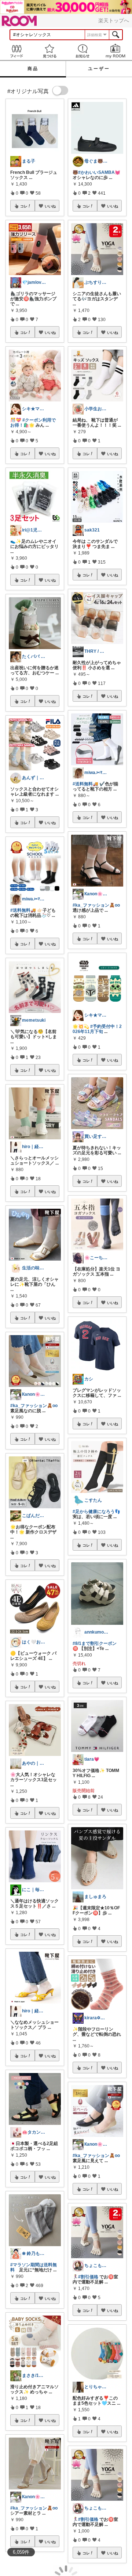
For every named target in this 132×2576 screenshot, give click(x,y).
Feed (16, 51)
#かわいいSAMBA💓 (99, 172)
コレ (24, 206)
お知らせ (82, 51)
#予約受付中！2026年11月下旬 (97, 1029)
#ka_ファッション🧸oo (34, 1406)
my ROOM (115, 51)
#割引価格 (88, 2277)
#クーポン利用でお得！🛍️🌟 (33, 423)
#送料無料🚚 (23, 910)
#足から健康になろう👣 (96, 1512)
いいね (50, 206)
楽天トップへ (114, 20)
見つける (49, 51)
